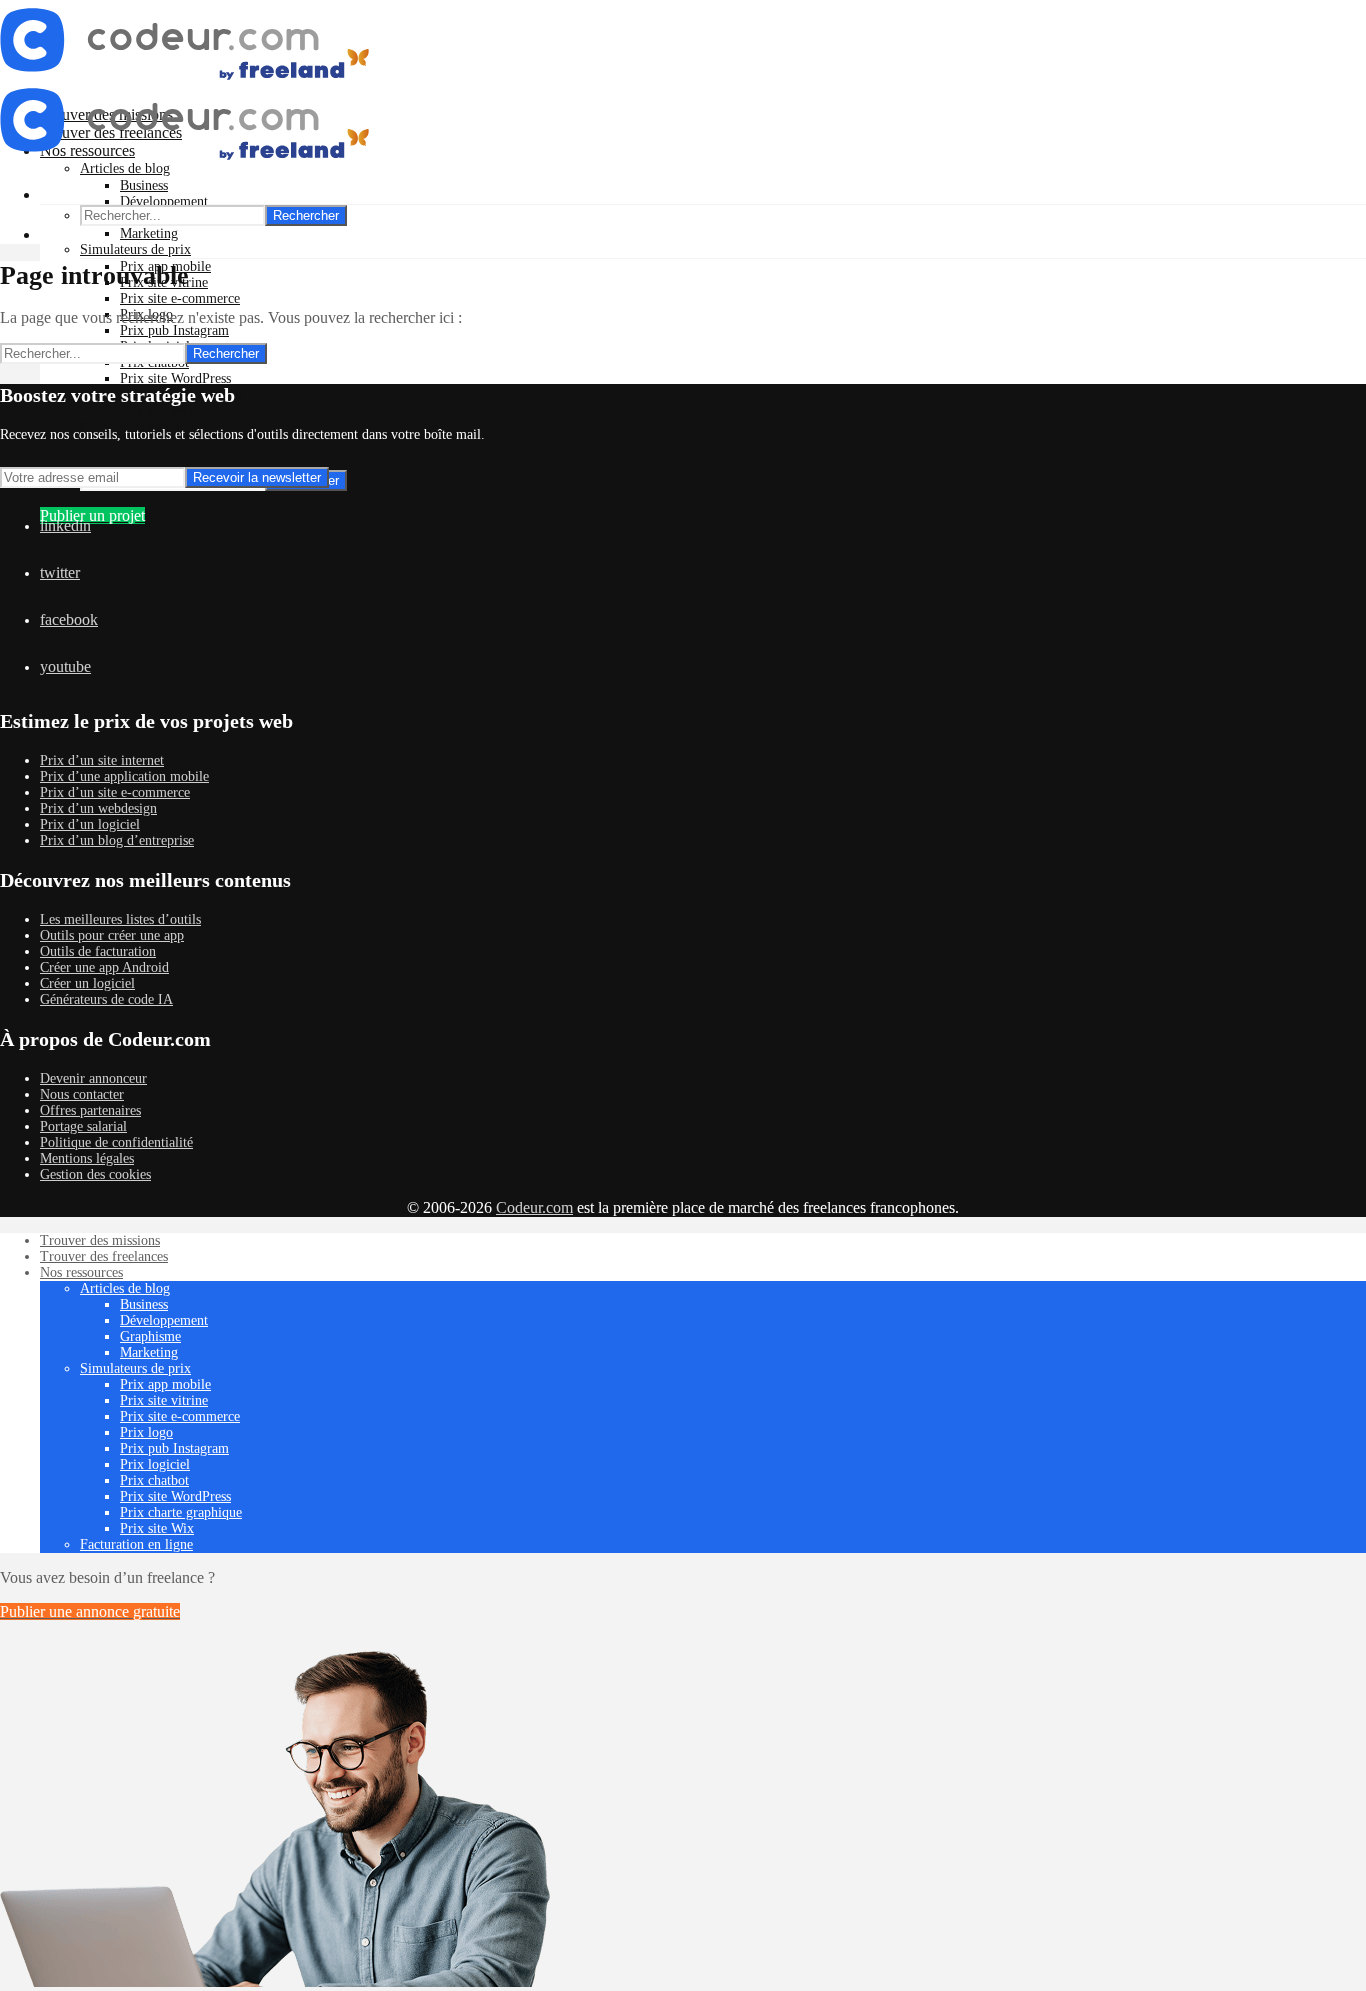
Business (144, 185)
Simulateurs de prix (135, 249)
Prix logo (146, 1432)
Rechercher (306, 215)
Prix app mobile (165, 1384)
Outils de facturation (98, 951)
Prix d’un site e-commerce (115, 792)
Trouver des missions (100, 1240)
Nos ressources (81, 1272)
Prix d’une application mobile (124, 776)
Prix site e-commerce (180, 298)
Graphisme (150, 1336)
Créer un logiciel (87, 983)
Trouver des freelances (104, 1256)
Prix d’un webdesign (98, 808)
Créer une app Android (104, 967)
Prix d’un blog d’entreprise (117, 840)
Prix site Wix (157, 410)
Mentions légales (87, 1158)
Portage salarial (83, 1126)
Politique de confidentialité (116, 1142)
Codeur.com (534, 1207)
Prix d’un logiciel (90, 824)
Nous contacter (82, 1094)
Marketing (149, 233)
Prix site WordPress (175, 378)
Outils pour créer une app (112, 935)
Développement (164, 201)
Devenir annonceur (93, 1078)
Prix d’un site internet (102, 760)
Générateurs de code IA (106, 999)
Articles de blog (125, 1288)
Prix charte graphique (181, 1512)
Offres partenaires (90, 1110)
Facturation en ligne (136, 1544)
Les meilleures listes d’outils (120, 919)
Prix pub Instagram (174, 330)
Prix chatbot (154, 1480)
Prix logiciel (155, 1464)
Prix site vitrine (164, 1400)
